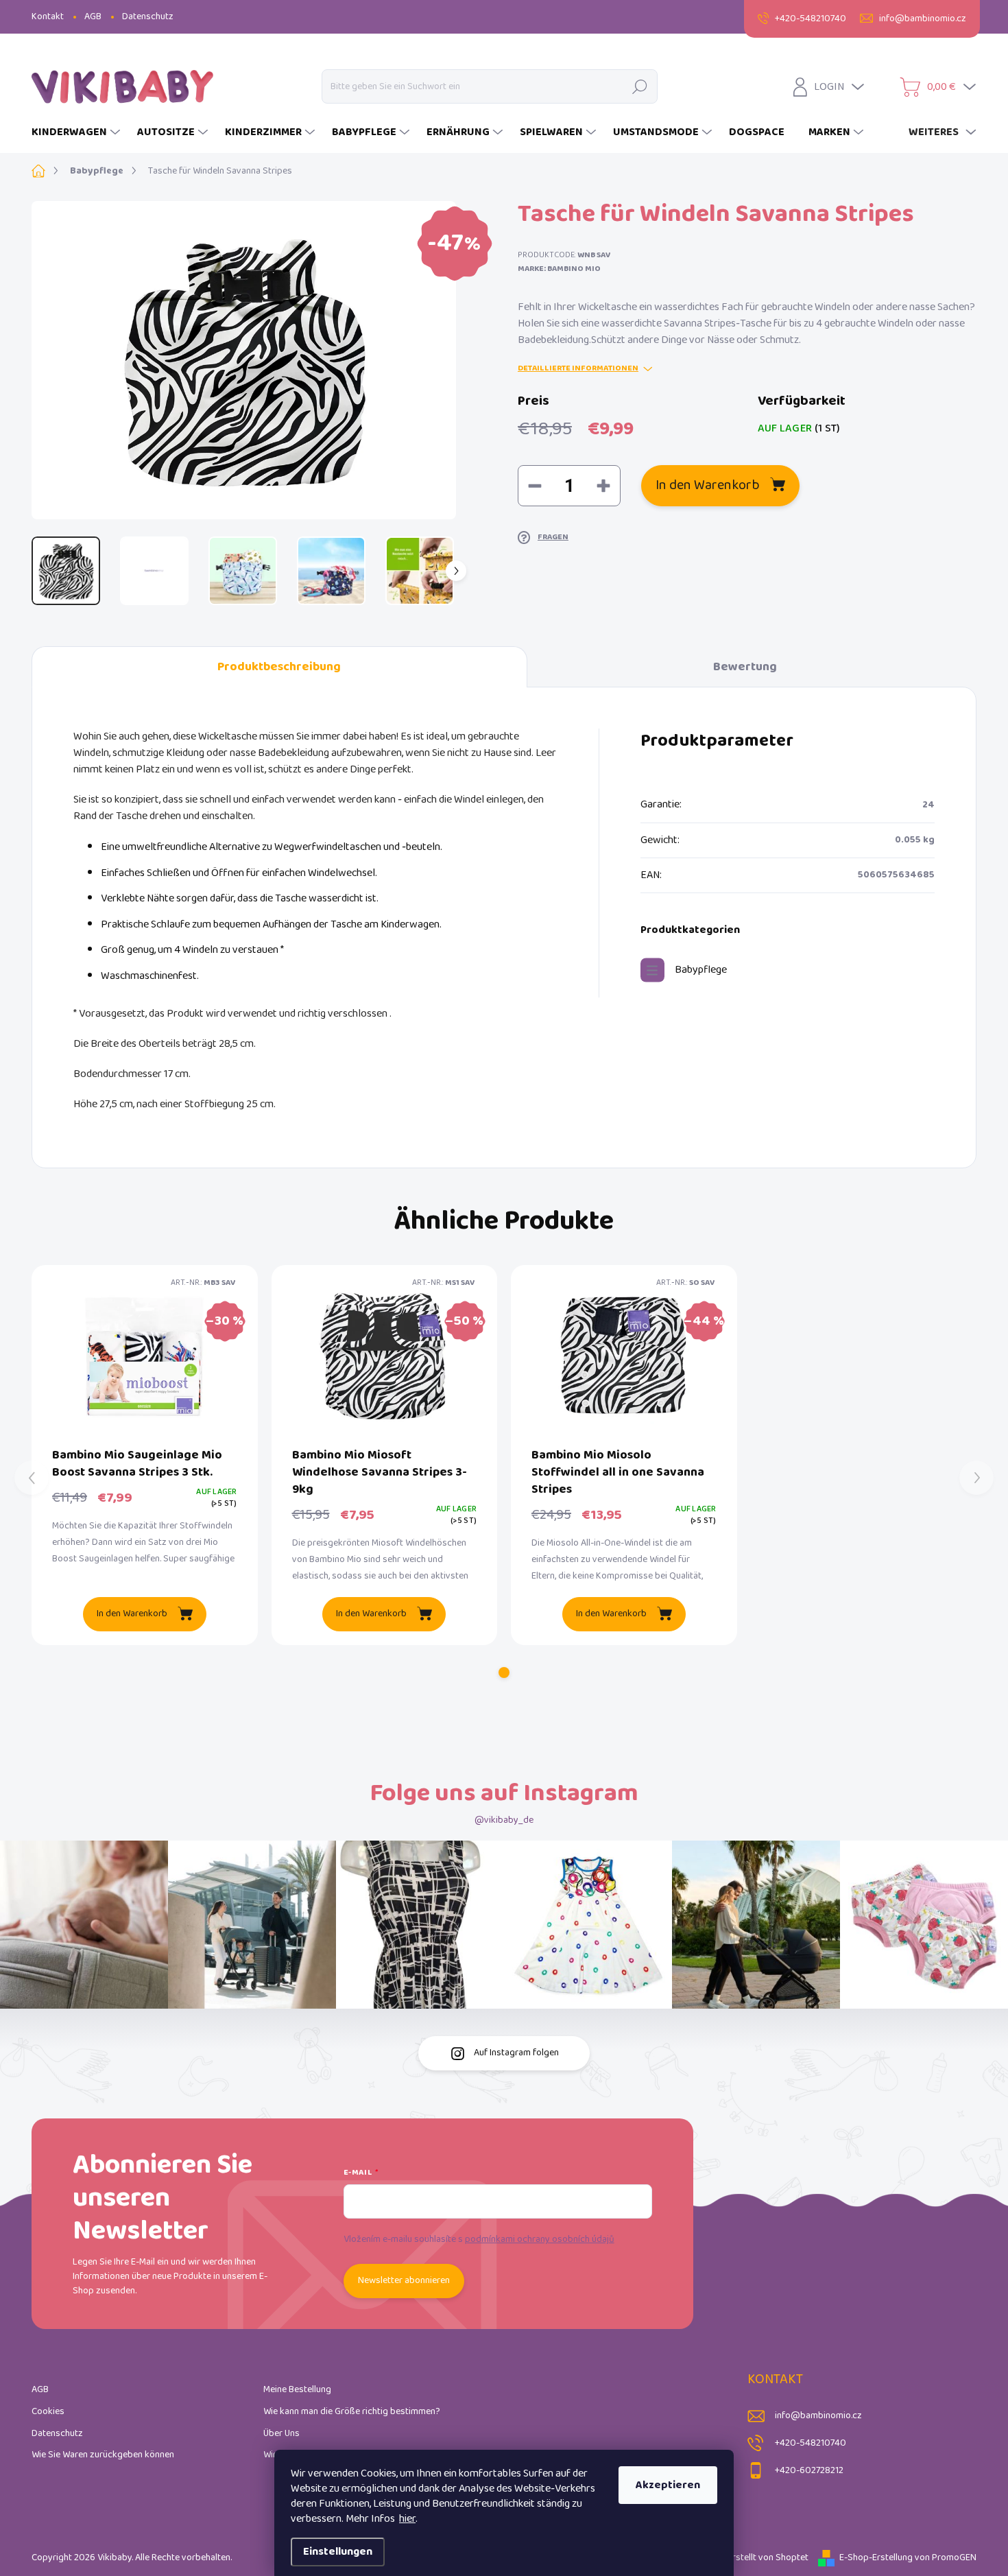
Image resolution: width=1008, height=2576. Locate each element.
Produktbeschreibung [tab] (279, 667)
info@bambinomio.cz (818, 2416)
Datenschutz (148, 17)
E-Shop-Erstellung (876, 2558)
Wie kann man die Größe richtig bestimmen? (352, 2412)
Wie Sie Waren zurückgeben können (103, 2455)
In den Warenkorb (708, 485)
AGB (93, 17)
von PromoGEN (946, 2558)
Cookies (48, 2412)
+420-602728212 (809, 2471)
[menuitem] (77, 132)
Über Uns (281, 2434)
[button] (504, 1673)
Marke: (559, 269)
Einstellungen (338, 2552)
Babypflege (701, 970)
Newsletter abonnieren (404, 2281)
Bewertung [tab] (745, 667)
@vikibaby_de (504, 1820)
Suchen (639, 86)
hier (407, 2519)
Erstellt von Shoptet (768, 2558)
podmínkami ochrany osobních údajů (540, 2240)
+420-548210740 (811, 2443)
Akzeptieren (668, 2485)
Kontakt (48, 17)
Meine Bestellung (297, 2390)
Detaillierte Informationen (578, 369)
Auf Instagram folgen (516, 2053)
